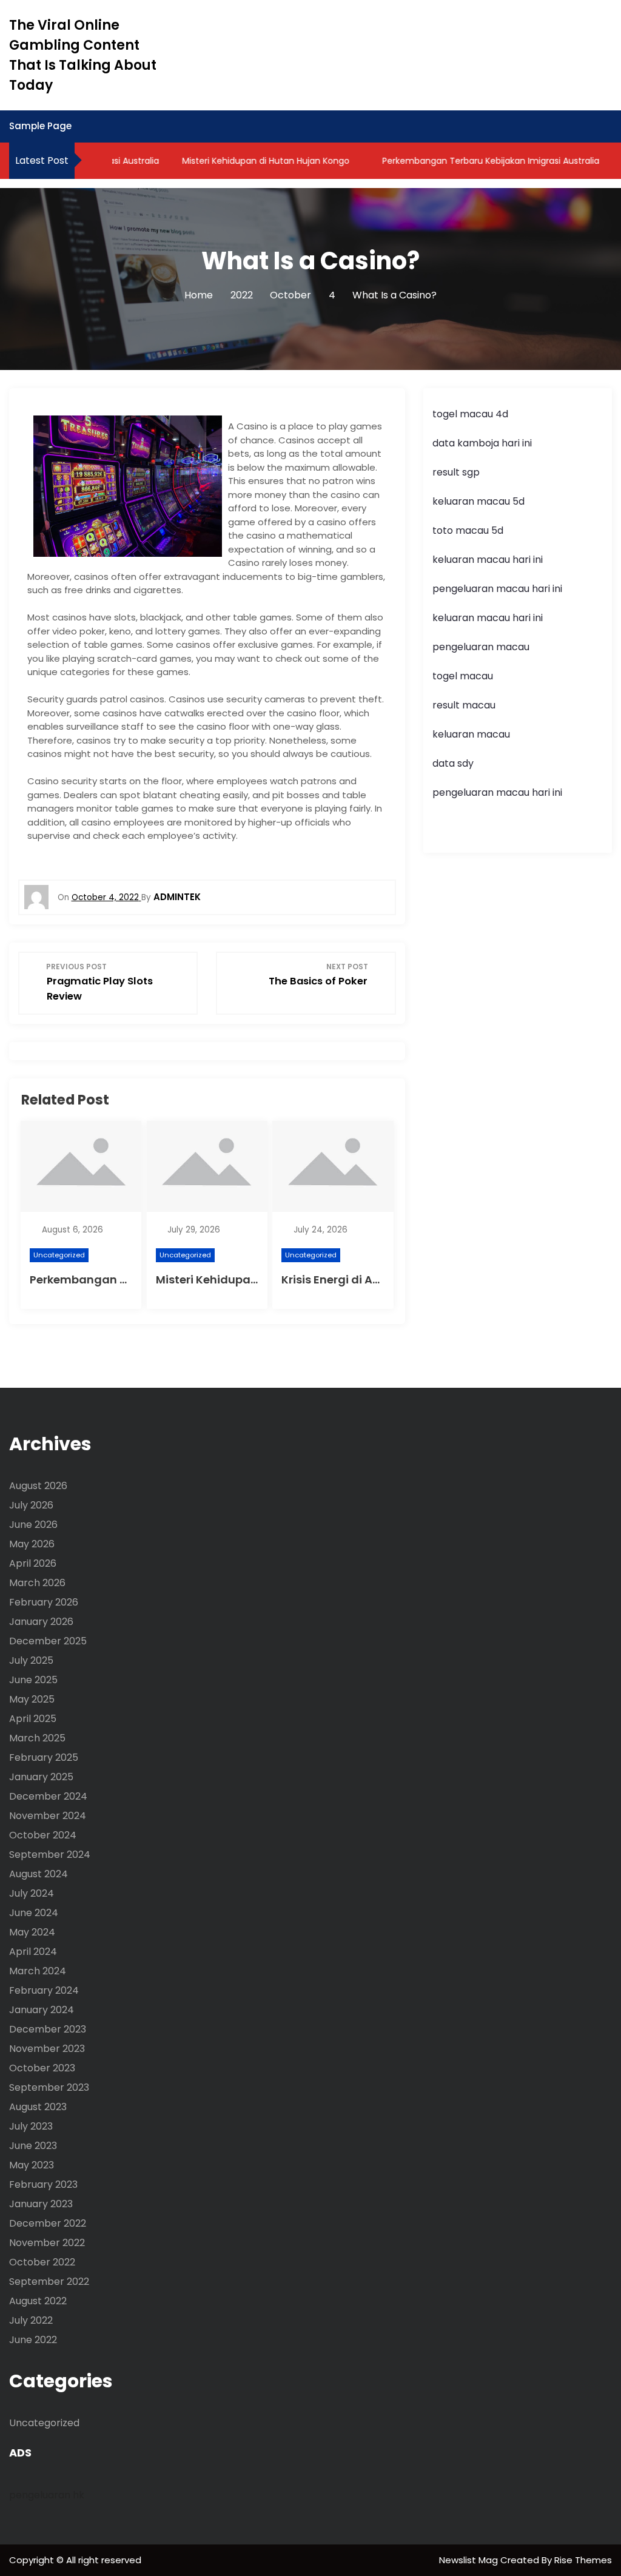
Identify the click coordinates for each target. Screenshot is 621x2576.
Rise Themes (583, 2560)
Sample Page (40, 126)
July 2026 (31, 1505)
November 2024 (48, 1816)
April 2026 (33, 1563)
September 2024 (50, 1855)
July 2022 (31, 2320)
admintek (177, 897)
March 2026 (37, 1583)
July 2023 (31, 2126)
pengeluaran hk (47, 2495)
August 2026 (38, 1486)
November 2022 (47, 2243)
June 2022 (33, 2340)
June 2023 (33, 2146)
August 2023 (38, 2107)
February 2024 (44, 1990)
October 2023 (42, 2068)
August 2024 (39, 1874)
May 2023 (32, 2165)
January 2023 (41, 2204)
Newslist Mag (470, 2560)
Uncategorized (59, 1255)
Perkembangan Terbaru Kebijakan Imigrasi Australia (471, 161)
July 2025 (31, 1660)
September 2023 (49, 2087)
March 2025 (37, 1738)
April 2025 (33, 1719)
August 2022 (38, 2301)
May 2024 (32, 1932)
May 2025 (32, 1699)
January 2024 (42, 2010)
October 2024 (43, 1835)
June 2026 (33, 1525)
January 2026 (41, 1622)
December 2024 (48, 1796)
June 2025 (33, 1680)
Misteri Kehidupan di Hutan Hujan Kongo (246, 161)
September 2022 (49, 2282)
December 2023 (48, 2029)
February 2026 (44, 1602)
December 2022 (48, 2223)
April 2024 (33, 1952)
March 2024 (38, 1971)
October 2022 (42, 2262)
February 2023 (43, 2184)
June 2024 (34, 1913)
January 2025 (41, 1777)
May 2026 (32, 1544)
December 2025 (48, 1641)
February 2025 (44, 1757)
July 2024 (32, 1893)
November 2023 (47, 2049)
